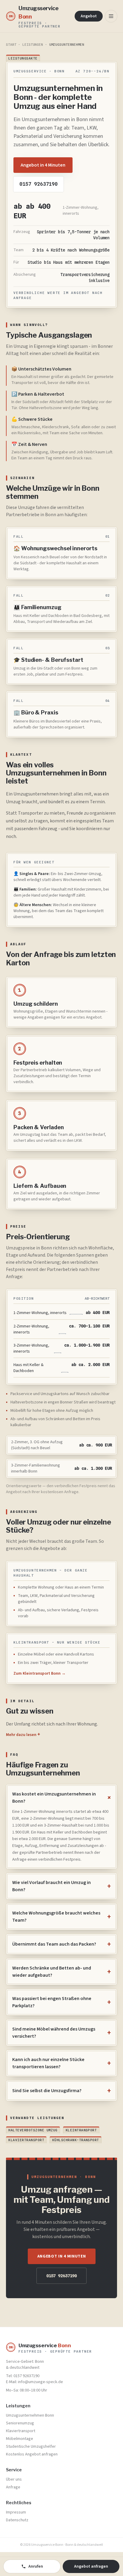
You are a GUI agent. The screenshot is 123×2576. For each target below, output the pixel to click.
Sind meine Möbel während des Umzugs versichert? (61, 2033)
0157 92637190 (39, 184)
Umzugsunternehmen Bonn (30, 2415)
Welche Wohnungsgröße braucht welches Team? (61, 1917)
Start (11, 45)
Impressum (16, 2512)
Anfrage (13, 2487)
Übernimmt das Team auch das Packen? (61, 1944)
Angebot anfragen (91, 2566)
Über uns (14, 2479)
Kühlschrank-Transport (76, 2140)
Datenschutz (17, 2520)
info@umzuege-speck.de (40, 2382)
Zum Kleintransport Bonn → (40, 1673)
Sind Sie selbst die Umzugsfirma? (61, 2091)
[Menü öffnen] (111, 16)
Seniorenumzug (20, 2423)
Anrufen (36, 2566)
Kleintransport (81, 2130)
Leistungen (33, 45)
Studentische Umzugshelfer (31, 2447)
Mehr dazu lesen (23, 1735)
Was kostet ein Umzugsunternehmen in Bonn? (61, 1798)
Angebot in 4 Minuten (43, 165)
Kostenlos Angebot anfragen (32, 2454)
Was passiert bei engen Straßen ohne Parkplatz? (61, 2002)
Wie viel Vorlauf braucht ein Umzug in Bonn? (61, 1886)
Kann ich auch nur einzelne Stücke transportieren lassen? (61, 2063)
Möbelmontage (20, 2439)
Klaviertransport (26, 2140)
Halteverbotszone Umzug (33, 2130)
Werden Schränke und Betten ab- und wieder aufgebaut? (61, 1972)
